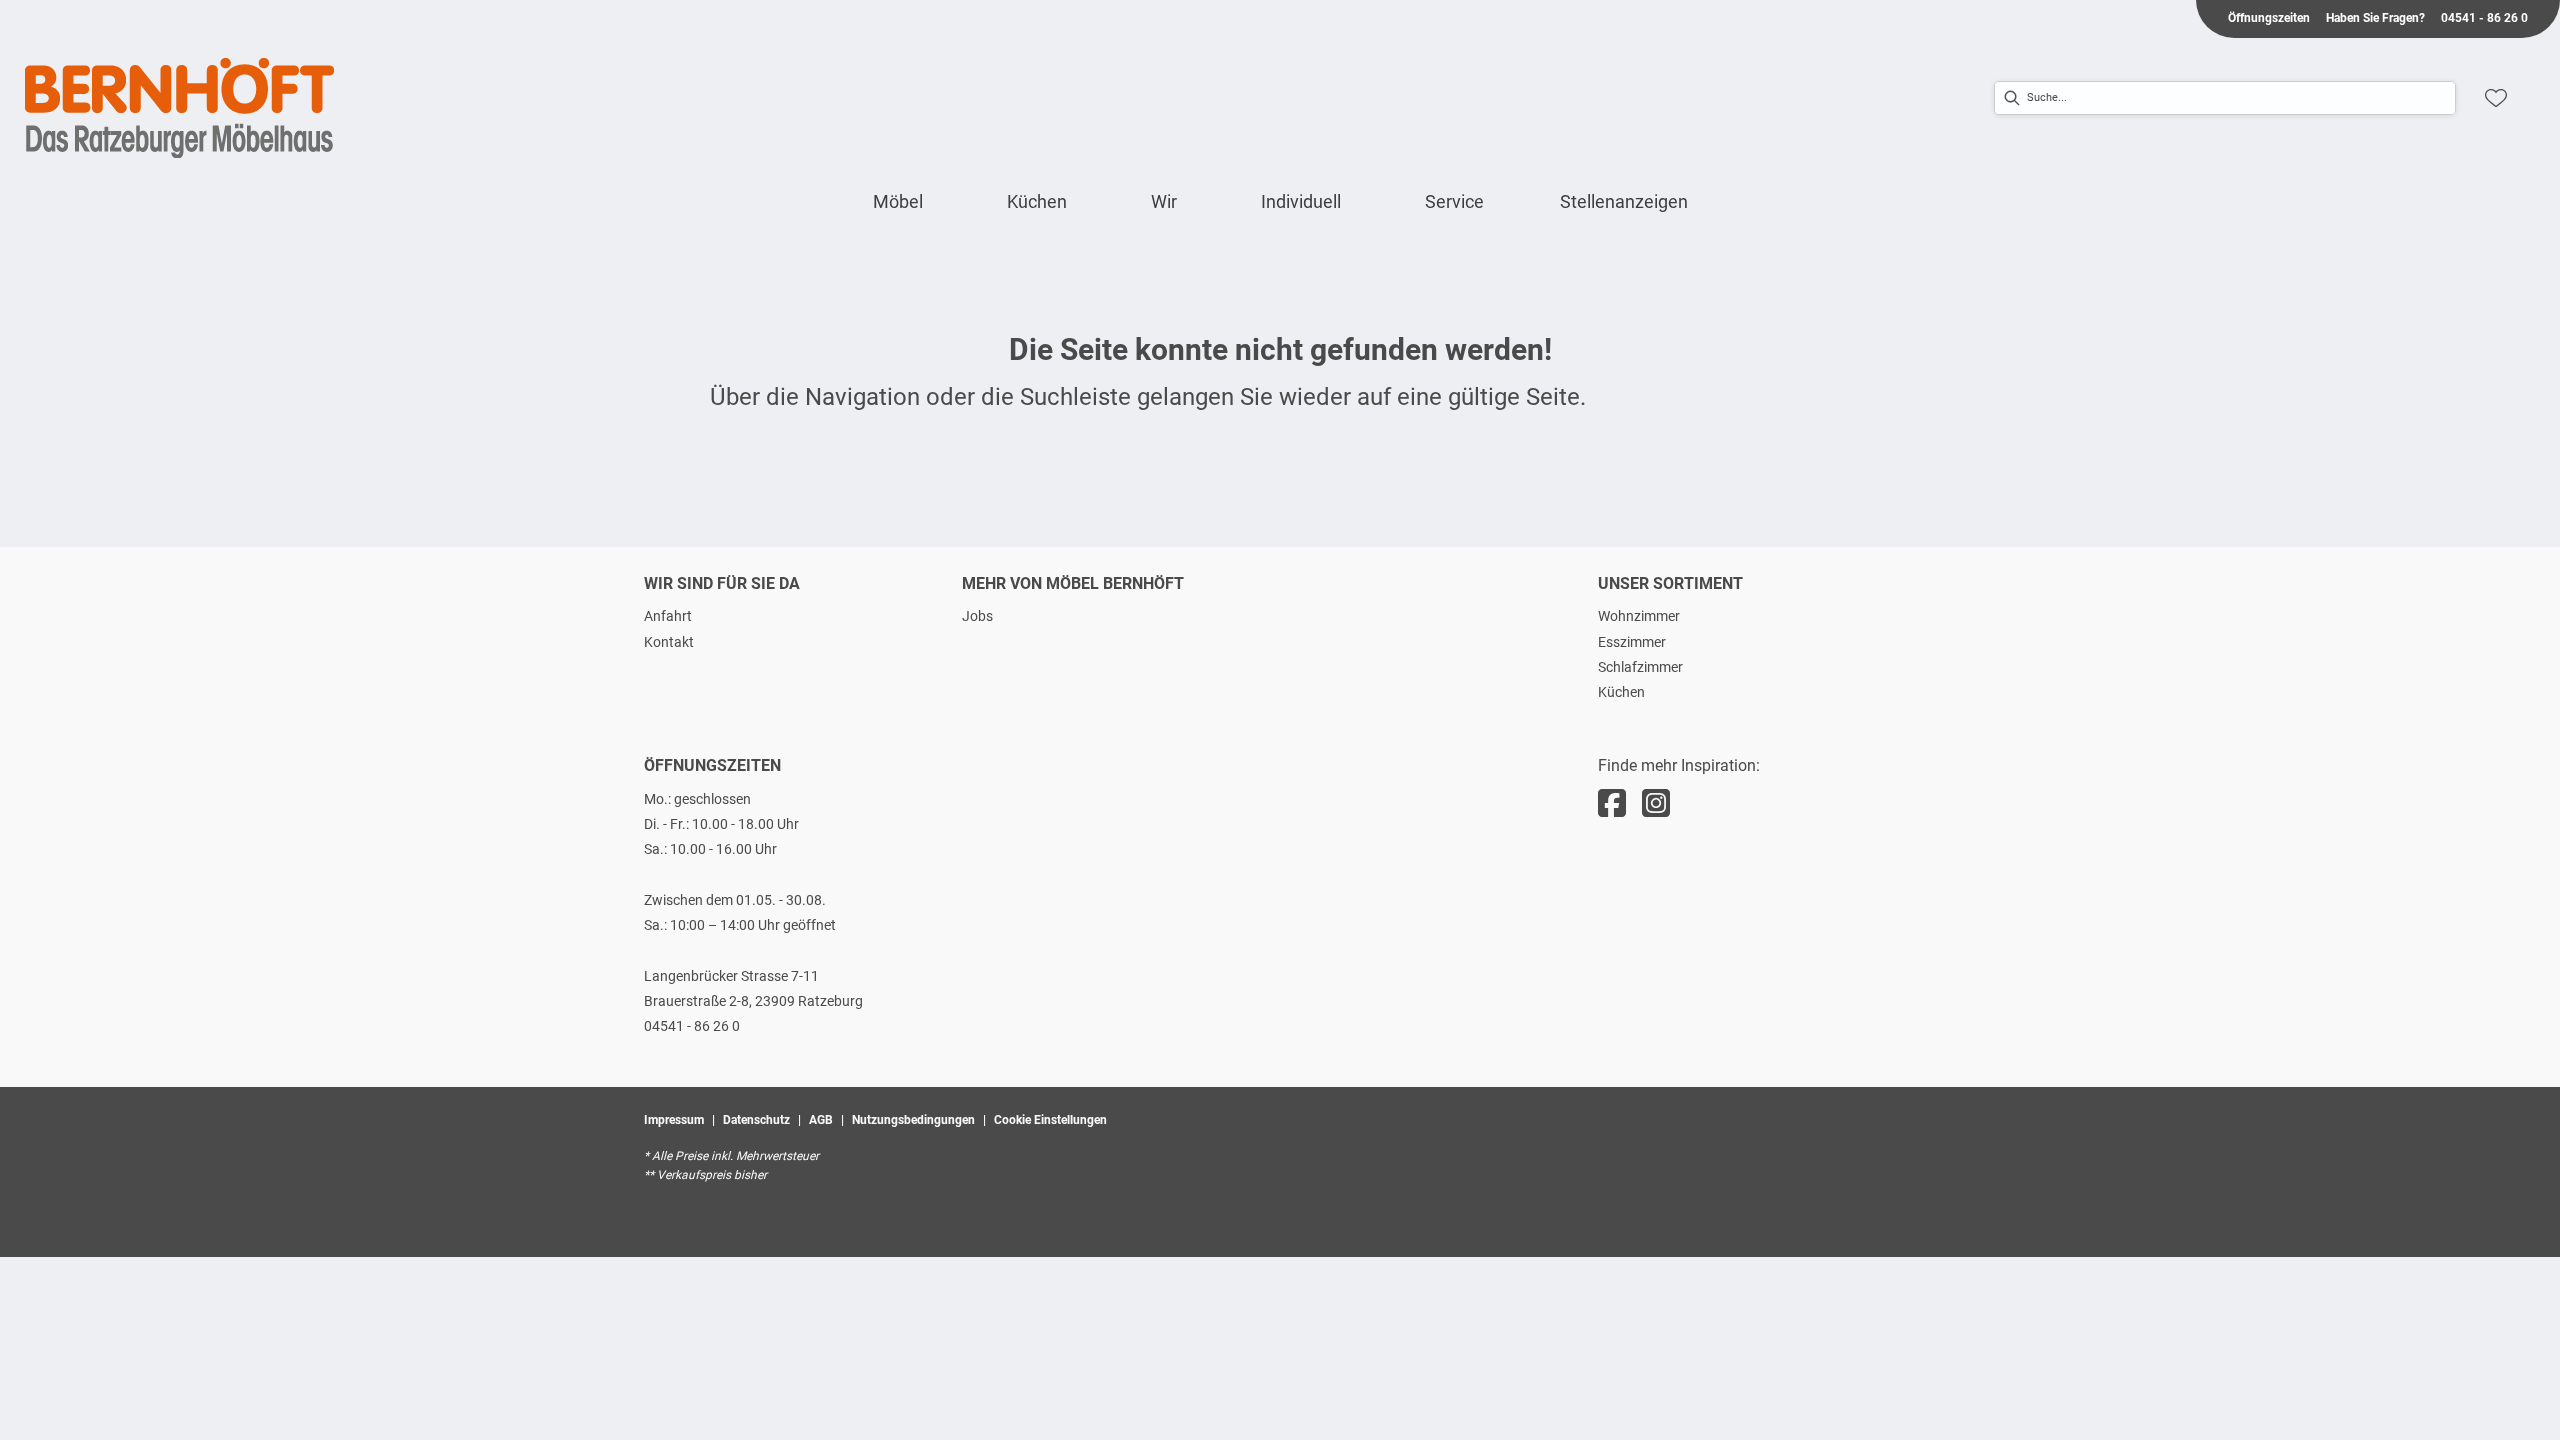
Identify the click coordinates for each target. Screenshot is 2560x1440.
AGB (821, 1120)
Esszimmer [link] (1632, 642)
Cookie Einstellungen (1050, 1120)
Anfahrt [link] (668, 616)
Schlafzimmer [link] (1640, 667)
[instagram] (1656, 804)
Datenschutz (756, 1120)
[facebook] (1612, 804)
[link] (898, 201)
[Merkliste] (2496, 98)
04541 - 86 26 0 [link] (2484, 18)
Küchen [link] (1621, 692)
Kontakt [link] (669, 642)
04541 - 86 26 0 (692, 1026)
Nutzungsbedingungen (913, 1120)
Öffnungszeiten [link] (2269, 18)
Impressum (674, 1120)
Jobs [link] (977, 616)
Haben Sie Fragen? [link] (2375, 18)
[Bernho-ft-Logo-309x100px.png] (180, 108)
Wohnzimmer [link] (1639, 616)
